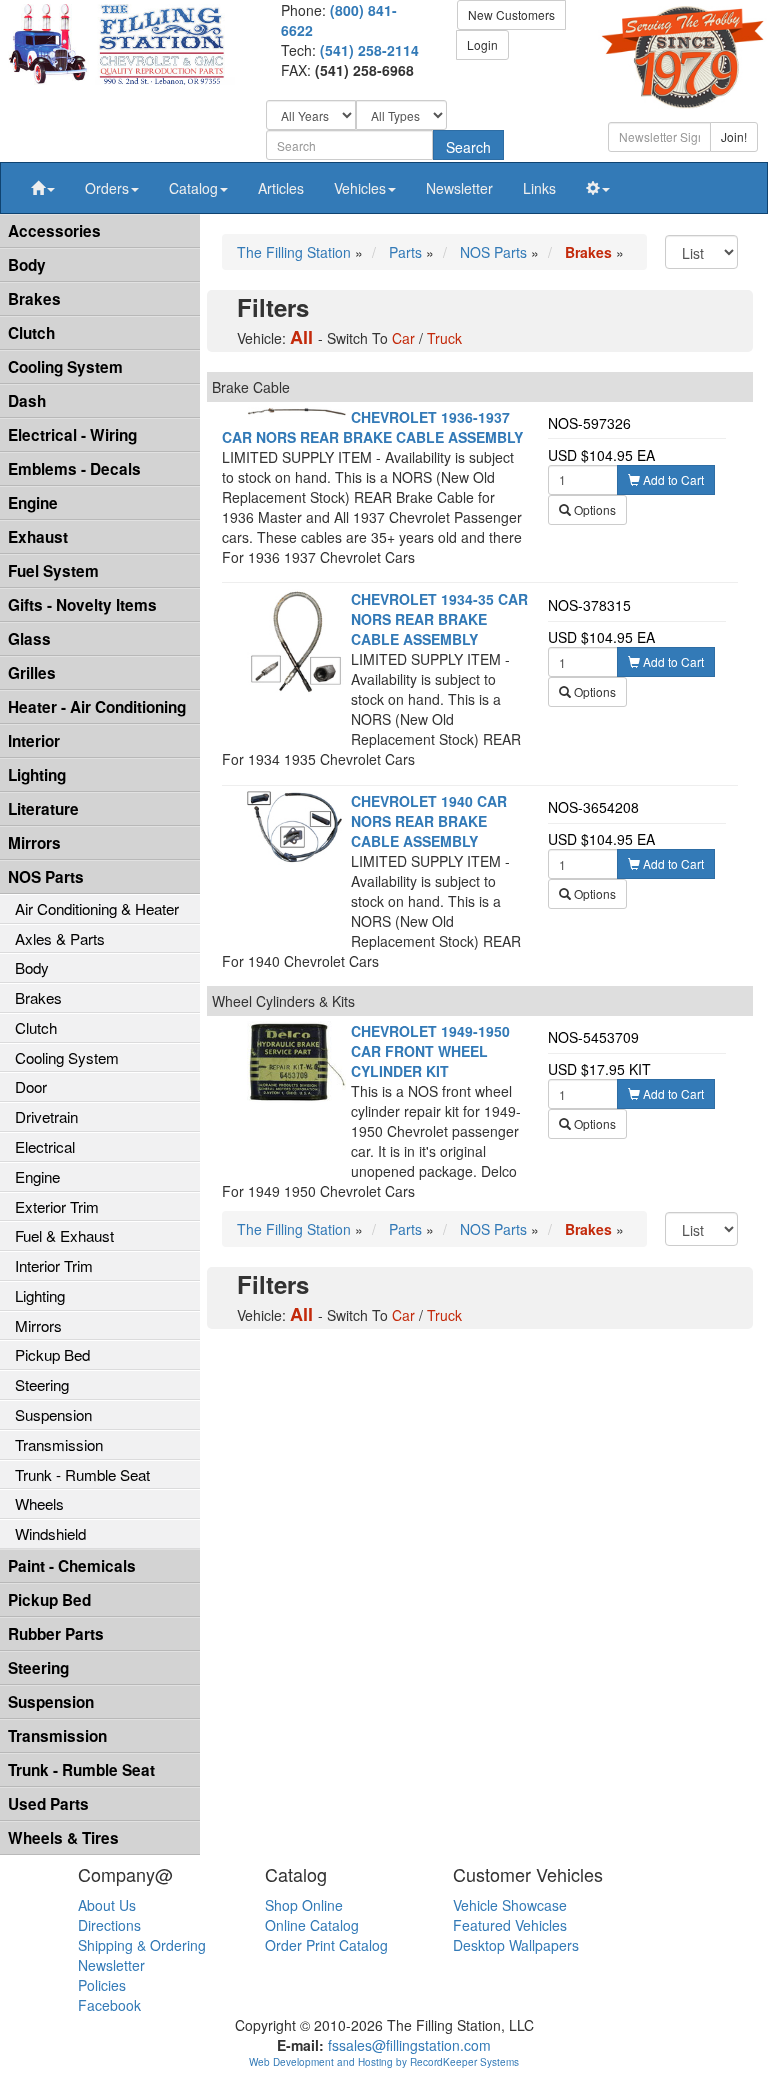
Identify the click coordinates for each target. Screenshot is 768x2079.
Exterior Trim (57, 1206)
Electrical (45, 1146)
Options (593, 509)
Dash (27, 401)
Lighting (37, 775)
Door (31, 1086)
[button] (43, 188)
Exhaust (38, 537)
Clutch (31, 333)
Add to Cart (672, 479)
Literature (43, 809)
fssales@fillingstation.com (409, 2045)
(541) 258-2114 (369, 50)
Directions (109, 1925)
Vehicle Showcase (510, 1905)
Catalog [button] (193, 188)
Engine (33, 503)
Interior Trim (54, 1265)
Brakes (34, 299)
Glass (29, 639)
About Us (107, 1905)
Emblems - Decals (74, 469)
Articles (281, 188)
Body (27, 265)
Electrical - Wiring (72, 435)
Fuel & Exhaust (64, 1235)
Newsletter (459, 188)
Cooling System (65, 367)
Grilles (32, 673)
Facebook (109, 2005)
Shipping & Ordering (142, 1945)
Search (468, 147)
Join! (734, 136)
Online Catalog (312, 1925)
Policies (102, 1985)
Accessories (54, 231)
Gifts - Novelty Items (82, 605)
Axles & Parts (60, 938)
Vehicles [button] (360, 188)
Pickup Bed (52, 1354)
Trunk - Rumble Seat (82, 1474)
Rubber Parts (56, 1634)
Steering (42, 1384)
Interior (34, 741)
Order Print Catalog (326, 1945)
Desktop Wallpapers (516, 1945)
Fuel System (53, 571)
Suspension (53, 1414)
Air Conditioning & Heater (97, 908)
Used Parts (48, 1804)
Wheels (39, 1503)
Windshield (50, 1533)
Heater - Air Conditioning (97, 707)
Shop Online (304, 1905)
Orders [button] (107, 188)
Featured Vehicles (510, 1925)
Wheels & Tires (63, 1838)
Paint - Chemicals (72, 1566)
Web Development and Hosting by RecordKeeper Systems (384, 2062)
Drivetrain (46, 1116)
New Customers (511, 14)
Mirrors (34, 843)
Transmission (59, 1444)
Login (482, 44)
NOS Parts (46, 877)
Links (539, 188)
